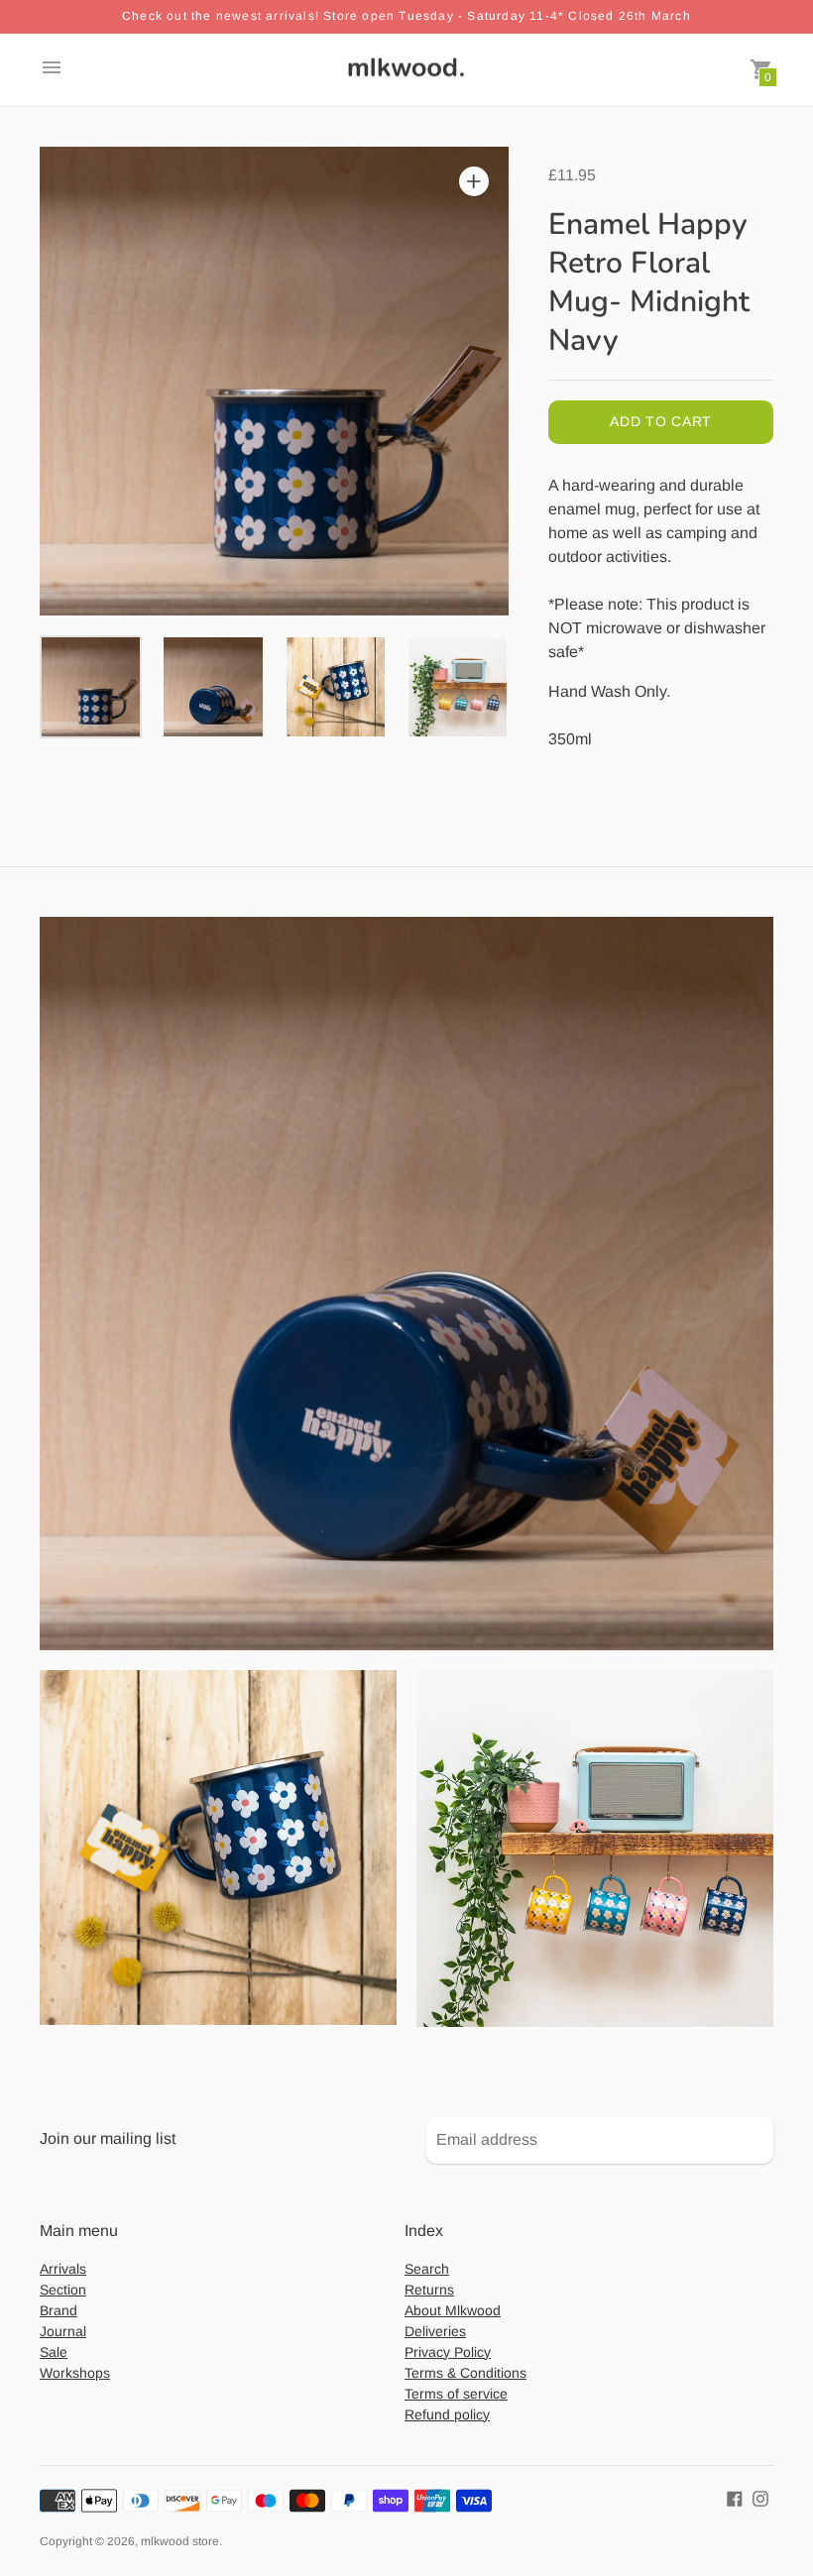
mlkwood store (180, 2541)
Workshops (75, 2373)
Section (63, 2290)
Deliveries (435, 2331)
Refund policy (447, 2414)
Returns (429, 2290)
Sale (54, 2352)
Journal (63, 2331)
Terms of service (456, 2394)
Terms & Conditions (465, 2373)
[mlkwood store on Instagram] (760, 2498)
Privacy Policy (448, 2352)
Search (427, 2269)
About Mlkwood (453, 2310)
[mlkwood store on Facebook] (735, 2498)
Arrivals (63, 2269)
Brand (58, 2310)
